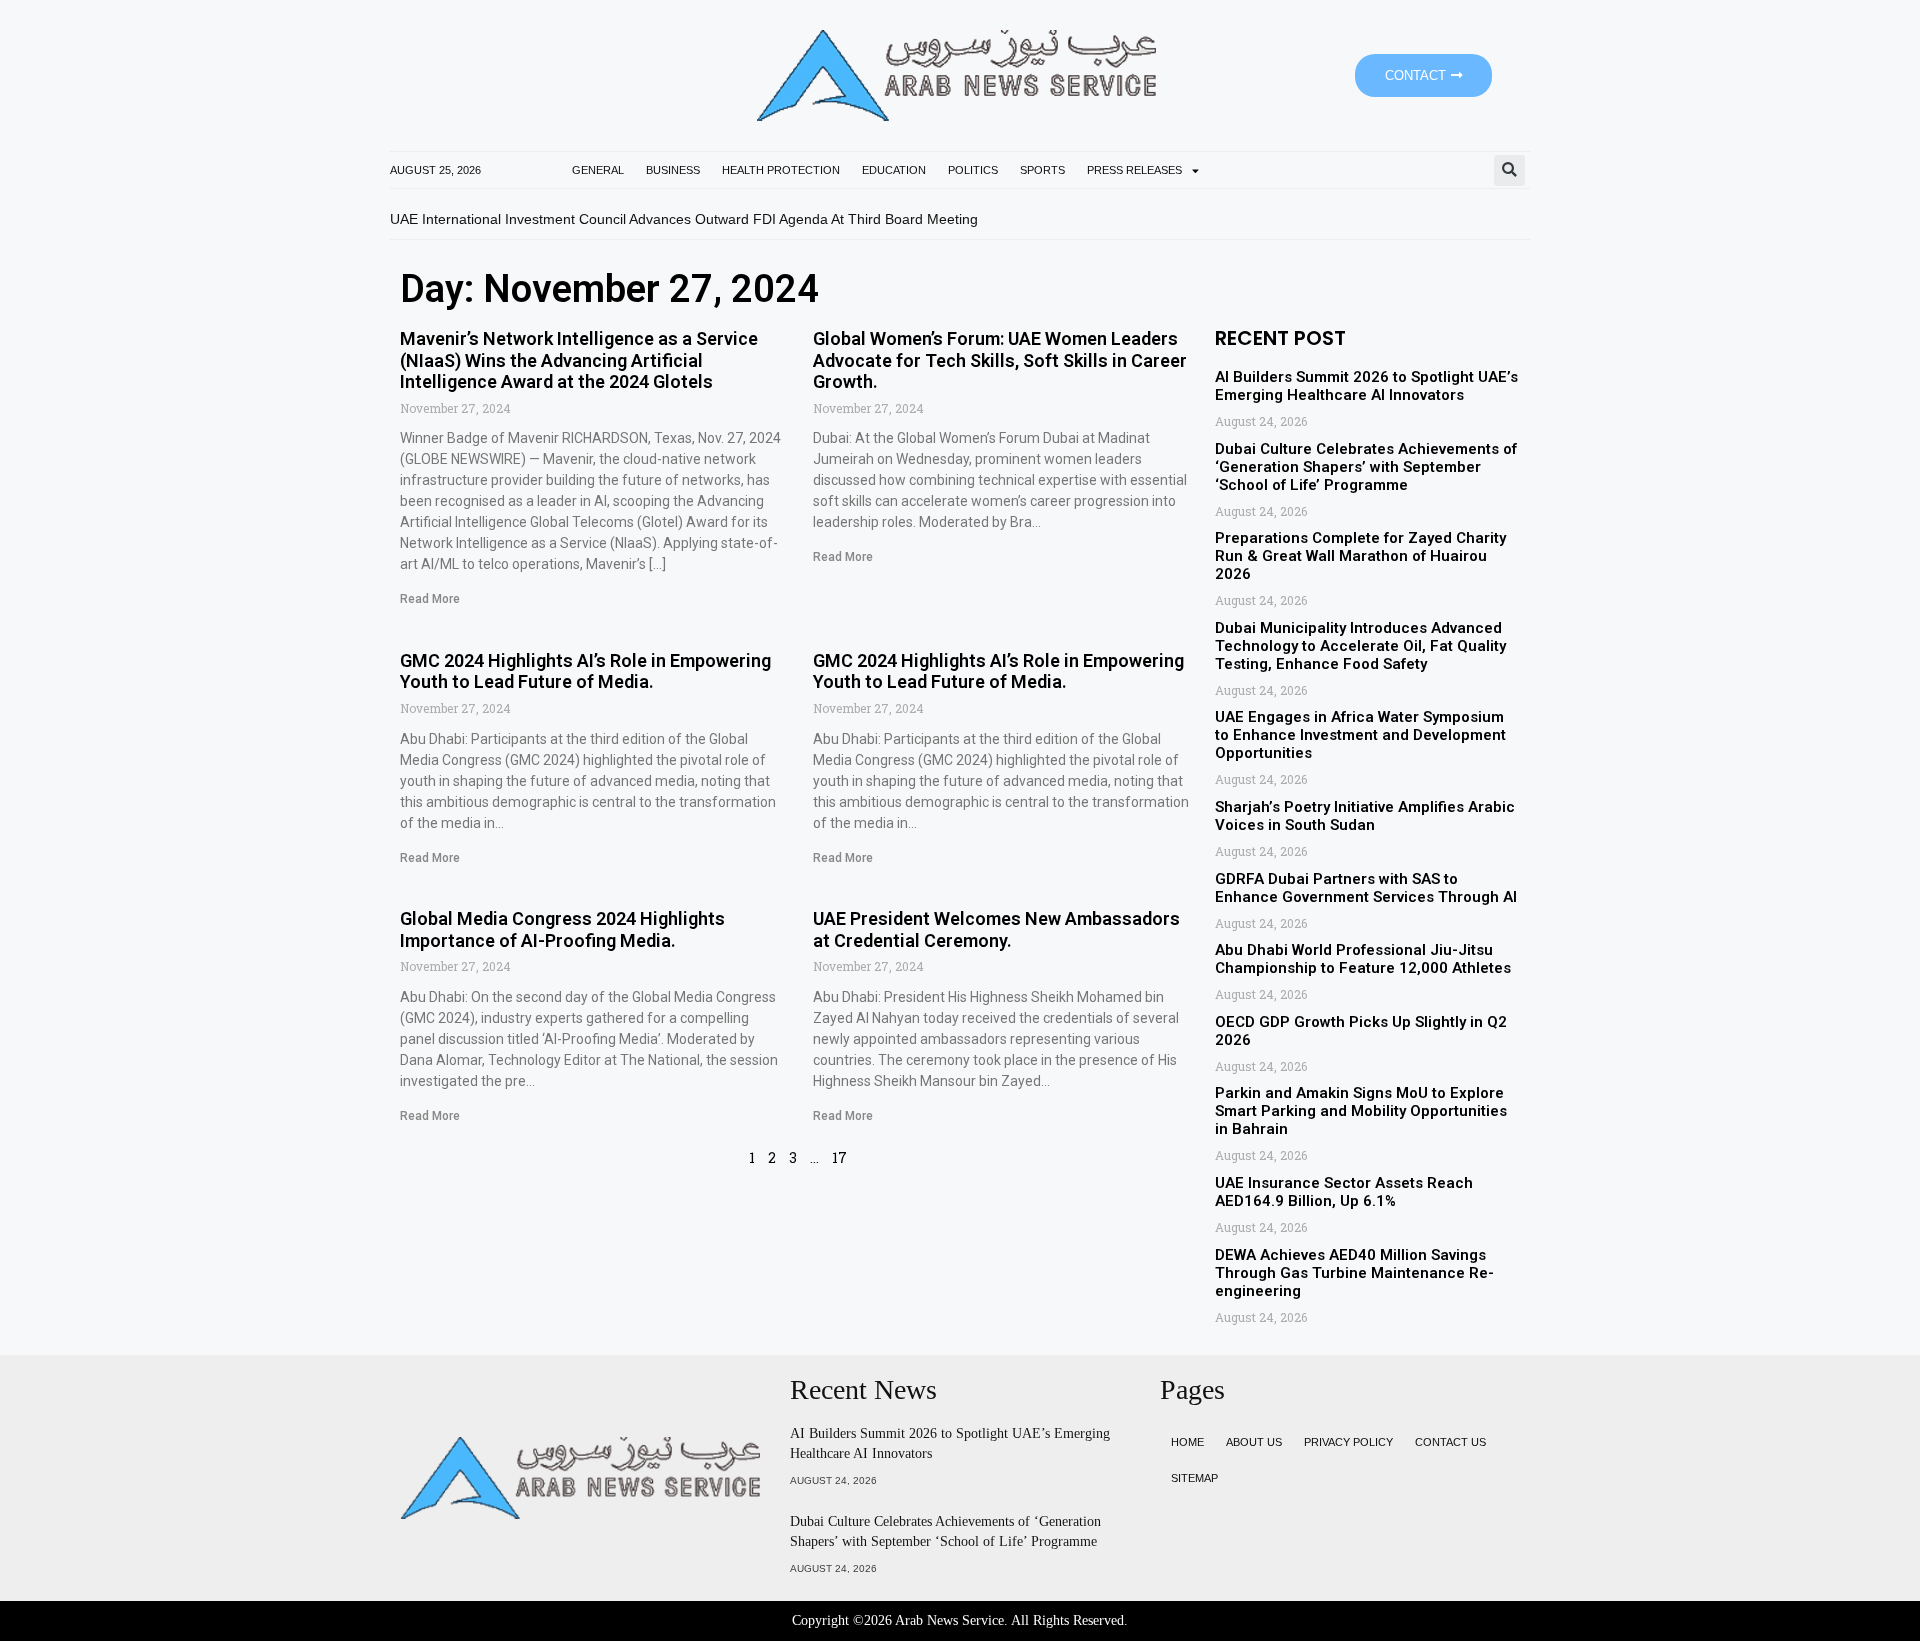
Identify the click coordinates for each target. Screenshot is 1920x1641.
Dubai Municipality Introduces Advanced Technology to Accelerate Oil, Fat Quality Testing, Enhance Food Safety (1360, 646)
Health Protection (781, 170)
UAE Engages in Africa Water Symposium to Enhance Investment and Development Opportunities (1360, 735)
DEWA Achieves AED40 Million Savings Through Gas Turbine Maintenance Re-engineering (1354, 1273)
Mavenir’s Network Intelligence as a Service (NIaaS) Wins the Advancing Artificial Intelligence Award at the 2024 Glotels (579, 360)
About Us (1254, 1442)
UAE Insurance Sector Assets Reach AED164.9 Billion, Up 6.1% (1344, 1192)
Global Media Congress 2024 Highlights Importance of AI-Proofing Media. (562, 929)
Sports (1042, 170)
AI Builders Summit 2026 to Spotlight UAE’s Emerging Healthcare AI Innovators (1366, 386)
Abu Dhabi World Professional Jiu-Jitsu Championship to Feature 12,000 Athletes (1363, 959)
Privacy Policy (1348, 1442)
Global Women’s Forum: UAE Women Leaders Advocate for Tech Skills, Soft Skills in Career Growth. (1000, 360)
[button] (1509, 170)
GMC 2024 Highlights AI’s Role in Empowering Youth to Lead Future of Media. (585, 671)
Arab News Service (949, 1620)
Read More (430, 599)
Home (1187, 1442)
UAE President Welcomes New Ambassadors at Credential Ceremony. (996, 929)
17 (839, 1157)
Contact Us (1450, 1442)
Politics (973, 170)
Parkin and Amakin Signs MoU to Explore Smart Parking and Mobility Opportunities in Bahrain (1361, 1111)
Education (894, 170)
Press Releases (1134, 170)
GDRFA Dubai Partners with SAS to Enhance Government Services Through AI (1366, 888)
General (598, 170)
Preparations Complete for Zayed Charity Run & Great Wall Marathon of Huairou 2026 (1360, 556)
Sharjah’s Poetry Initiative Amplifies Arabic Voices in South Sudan (1365, 816)
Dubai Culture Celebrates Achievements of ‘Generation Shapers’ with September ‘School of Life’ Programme (1366, 467)
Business (673, 170)
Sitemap (1194, 1478)
